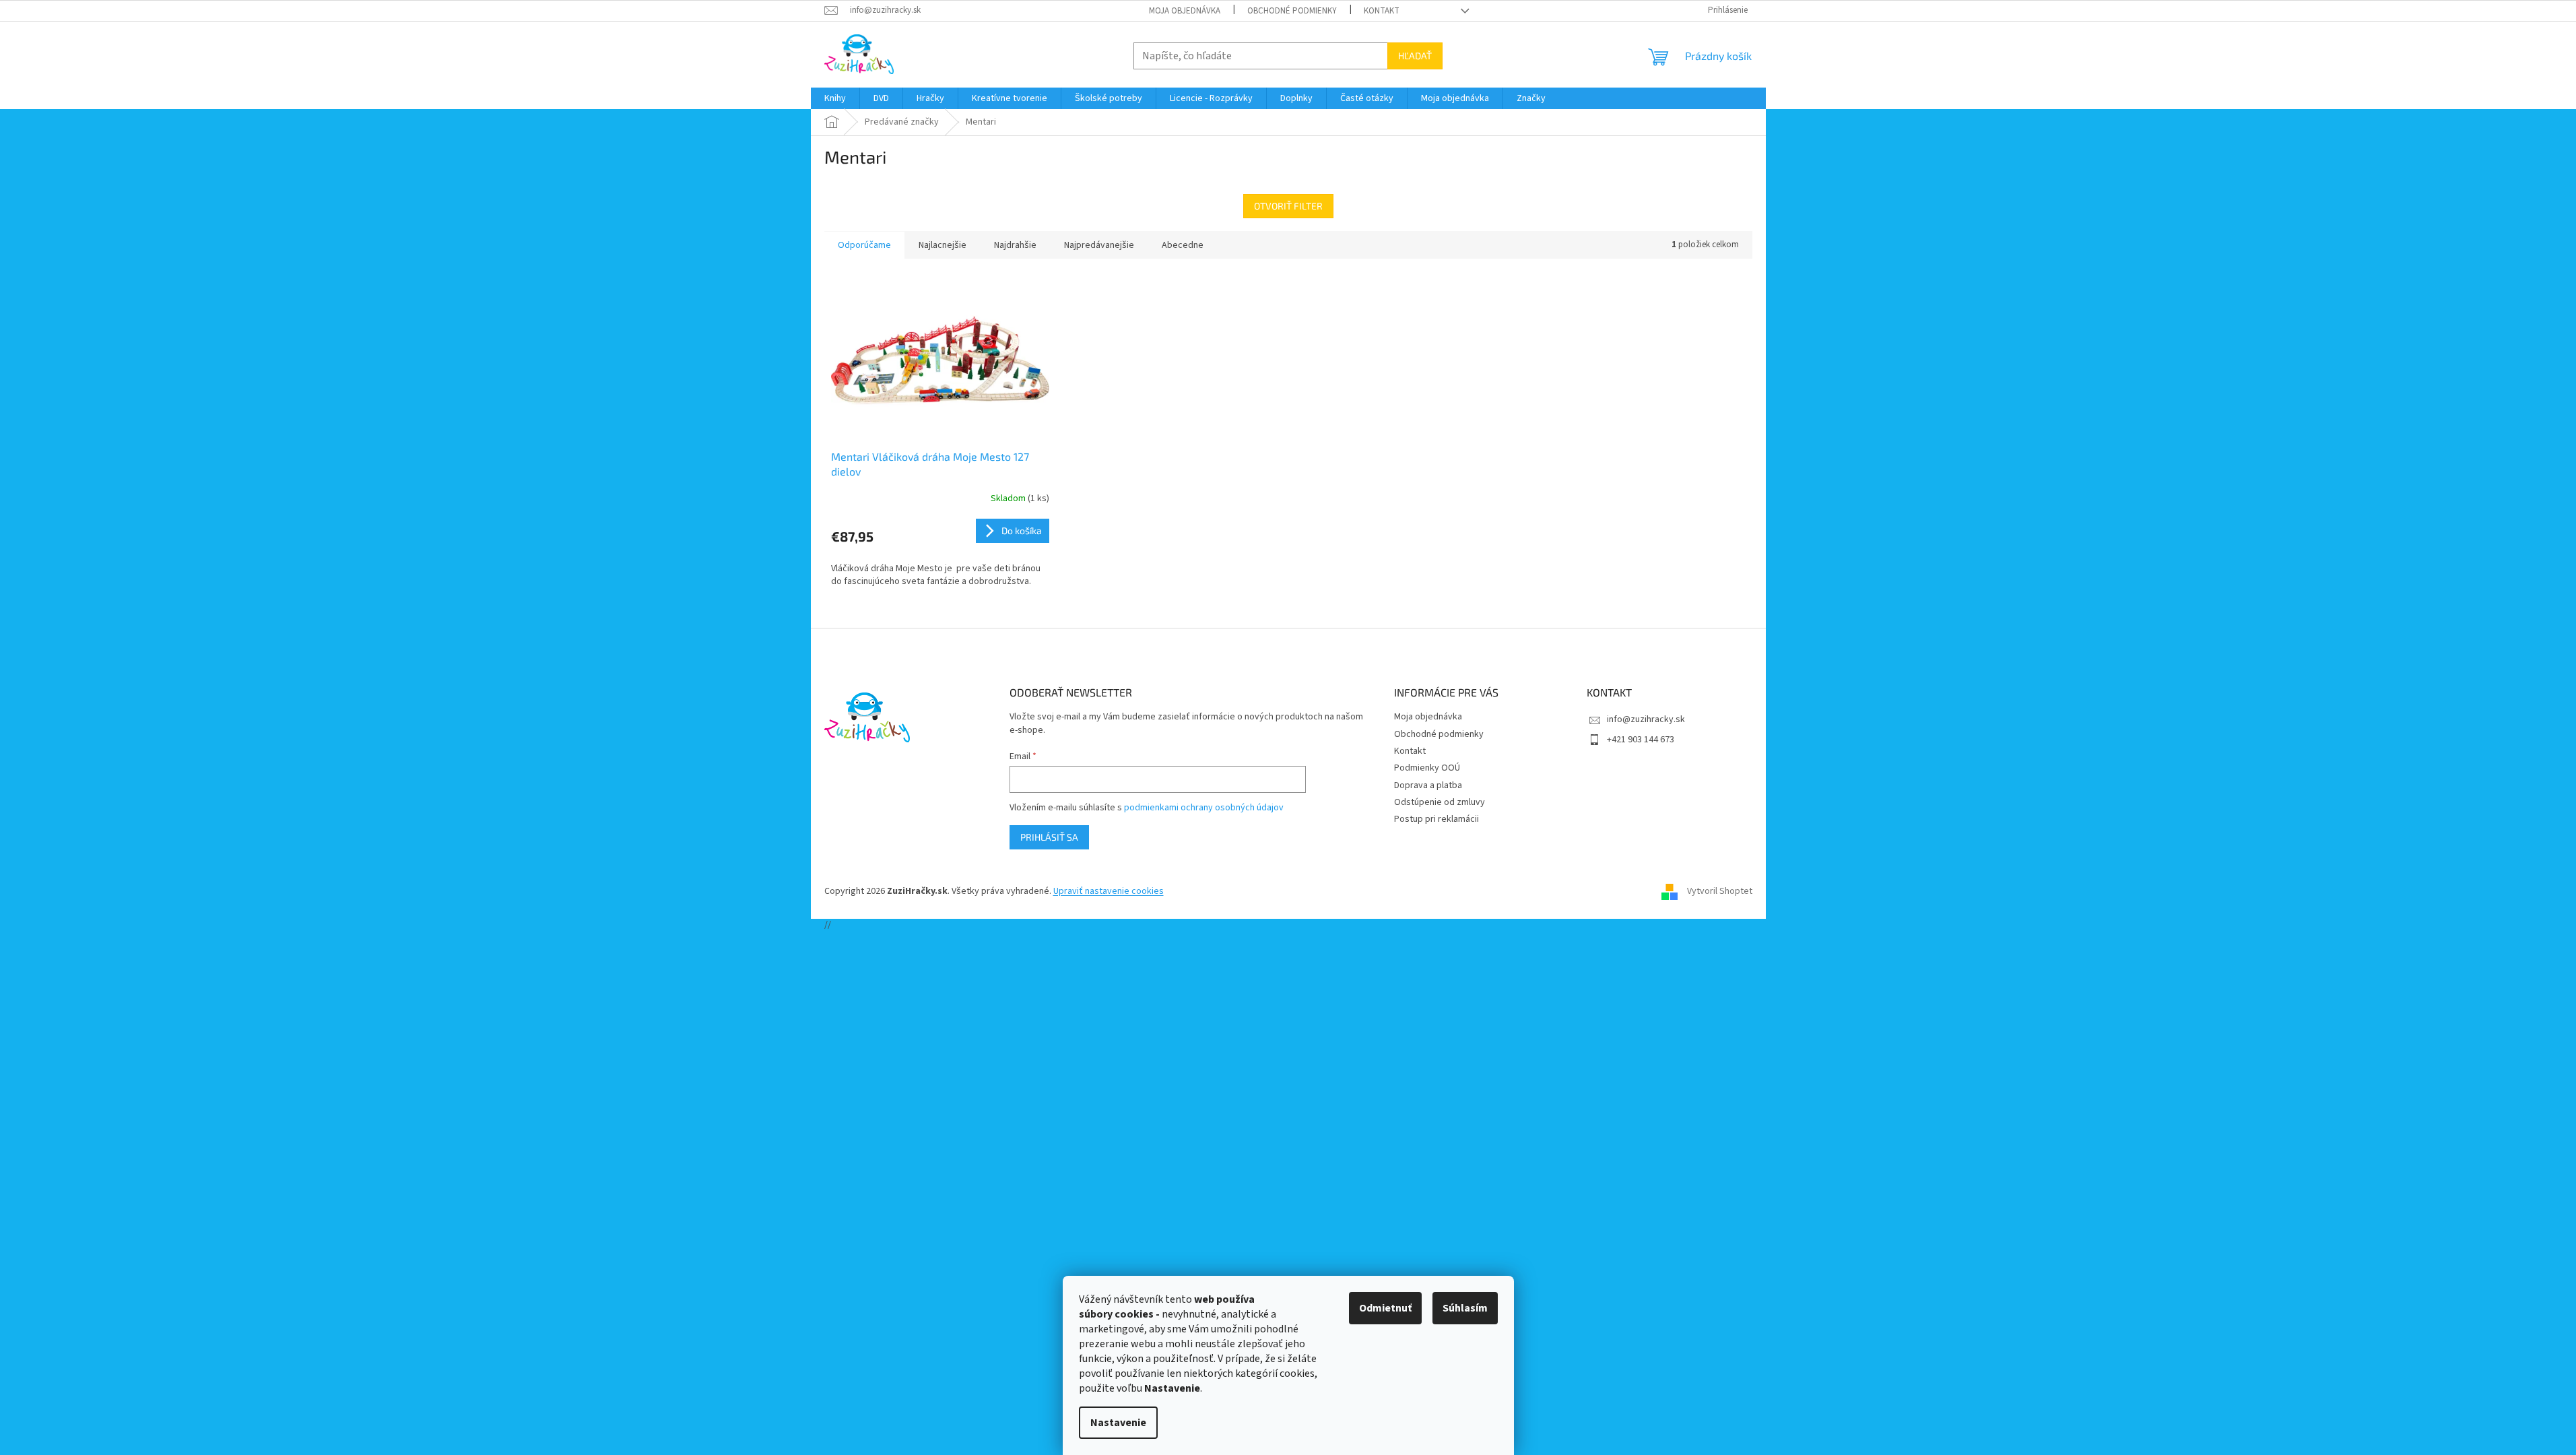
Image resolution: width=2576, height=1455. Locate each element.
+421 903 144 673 (1641, 740)
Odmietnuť (1385, 1308)
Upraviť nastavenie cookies (1109, 891)
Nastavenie (1118, 1423)
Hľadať (1415, 56)
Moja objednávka (1185, 11)
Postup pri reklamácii (1436, 819)
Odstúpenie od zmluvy (1440, 802)
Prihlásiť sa (1049, 837)
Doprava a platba (1428, 785)
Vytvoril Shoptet (1720, 891)
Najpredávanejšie (1099, 245)
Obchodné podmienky (1292, 11)
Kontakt (1382, 11)
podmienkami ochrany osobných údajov (1204, 808)
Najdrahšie (1015, 245)
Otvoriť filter (1288, 206)
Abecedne (1183, 245)
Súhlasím (1465, 1308)
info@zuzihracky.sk (1646, 719)
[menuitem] (835, 98)
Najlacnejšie (943, 245)
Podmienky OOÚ (1427, 768)
